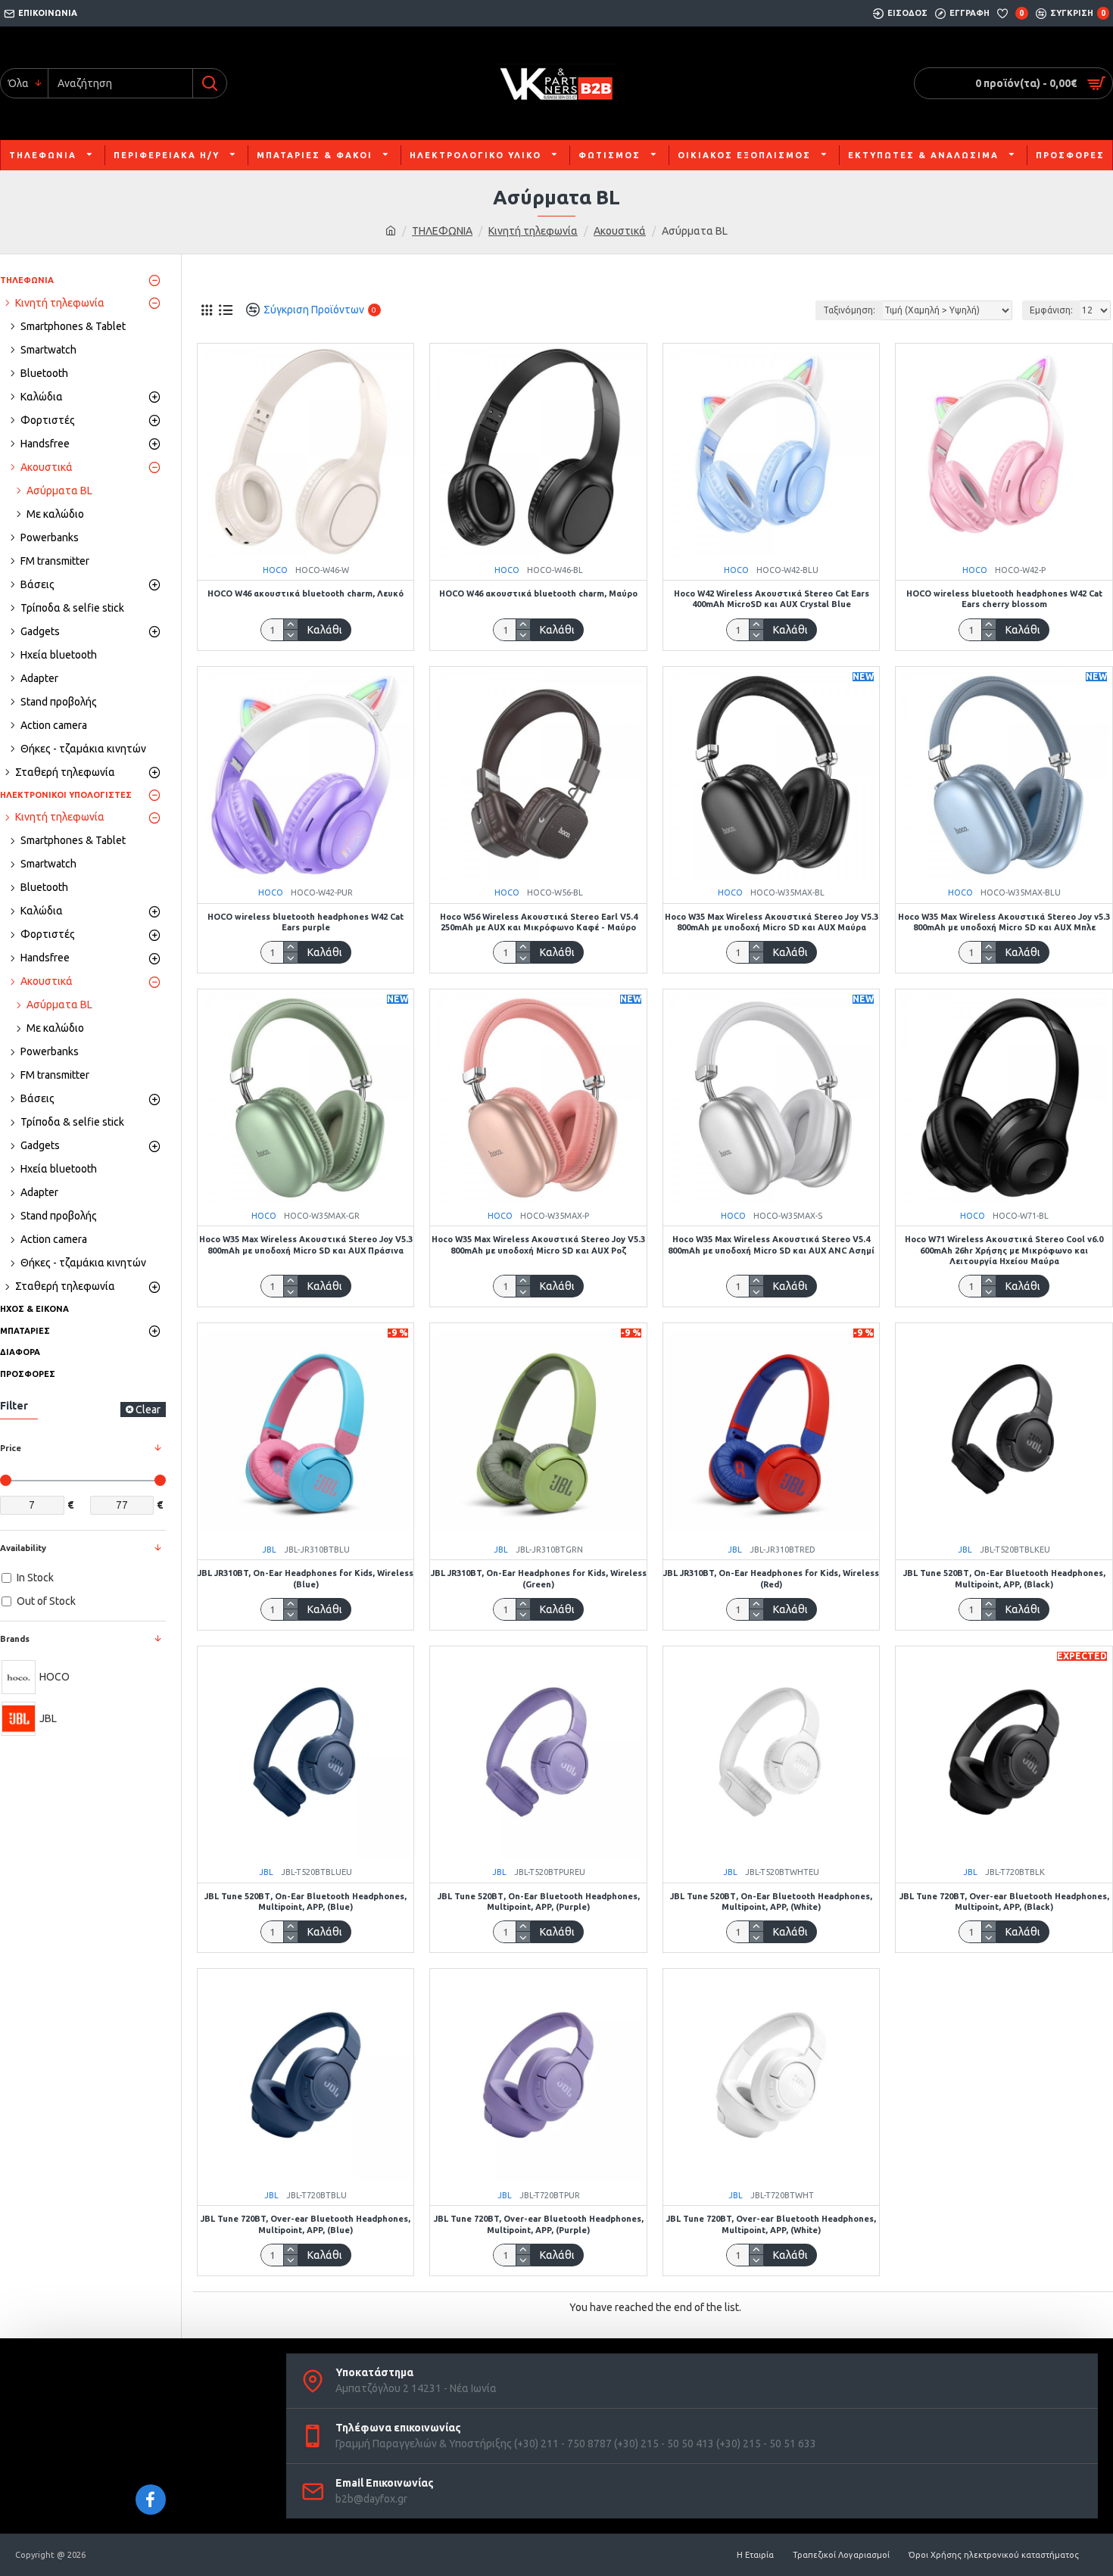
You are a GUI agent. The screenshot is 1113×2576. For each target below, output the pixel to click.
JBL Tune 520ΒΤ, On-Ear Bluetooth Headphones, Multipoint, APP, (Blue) (306, 1902)
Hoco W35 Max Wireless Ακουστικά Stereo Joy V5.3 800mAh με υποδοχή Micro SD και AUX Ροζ (538, 1244)
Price (11, 1448)
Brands (15, 1639)
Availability (23, 1548)
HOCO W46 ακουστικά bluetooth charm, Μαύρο (538, 593)
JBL (269, 1550)
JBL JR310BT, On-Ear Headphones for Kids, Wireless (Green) (538, 1578)
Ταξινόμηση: (849, 310)
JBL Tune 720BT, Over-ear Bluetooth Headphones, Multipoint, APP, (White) (771, 2224)
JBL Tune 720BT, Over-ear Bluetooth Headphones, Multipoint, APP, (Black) (1004, 1902)
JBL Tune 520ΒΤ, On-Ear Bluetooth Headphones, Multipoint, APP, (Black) (1004, 1578)
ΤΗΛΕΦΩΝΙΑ (442, 231)
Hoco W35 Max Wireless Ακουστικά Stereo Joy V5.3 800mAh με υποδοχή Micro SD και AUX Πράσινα (306, 1244)
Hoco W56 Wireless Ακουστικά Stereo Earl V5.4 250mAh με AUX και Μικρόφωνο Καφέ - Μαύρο (539, 922)
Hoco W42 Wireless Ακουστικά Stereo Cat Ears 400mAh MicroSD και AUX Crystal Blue (772, 599)
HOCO (275, 570)
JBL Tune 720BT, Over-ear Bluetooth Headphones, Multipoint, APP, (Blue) (306, 2224)
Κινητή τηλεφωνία (533, 231)
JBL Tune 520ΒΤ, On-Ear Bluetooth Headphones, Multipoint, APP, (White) (771, 1902)
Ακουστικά (620, 231)
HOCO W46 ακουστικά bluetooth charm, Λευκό (306, 593)
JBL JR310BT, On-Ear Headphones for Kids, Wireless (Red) (771, 1578)
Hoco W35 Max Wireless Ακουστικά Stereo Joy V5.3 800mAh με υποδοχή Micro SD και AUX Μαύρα (772, 922)
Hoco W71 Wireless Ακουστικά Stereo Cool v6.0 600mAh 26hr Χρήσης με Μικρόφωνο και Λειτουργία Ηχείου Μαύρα (1004, 1250)
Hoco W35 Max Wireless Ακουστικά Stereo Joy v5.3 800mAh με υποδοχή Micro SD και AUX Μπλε (1004, 922)
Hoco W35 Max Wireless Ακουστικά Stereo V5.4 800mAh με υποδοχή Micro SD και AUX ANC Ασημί (771, 1244)
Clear (148, 1409)
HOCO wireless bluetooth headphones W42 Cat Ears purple (306, 922)
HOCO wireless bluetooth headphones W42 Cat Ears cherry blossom (1004, 599)
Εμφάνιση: (1051, 310)
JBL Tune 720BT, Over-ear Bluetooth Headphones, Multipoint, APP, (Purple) (539, 2224)
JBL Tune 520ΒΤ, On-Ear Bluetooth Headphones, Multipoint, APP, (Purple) (539, 1902)
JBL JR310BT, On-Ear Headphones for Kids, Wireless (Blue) (306, 1578)
